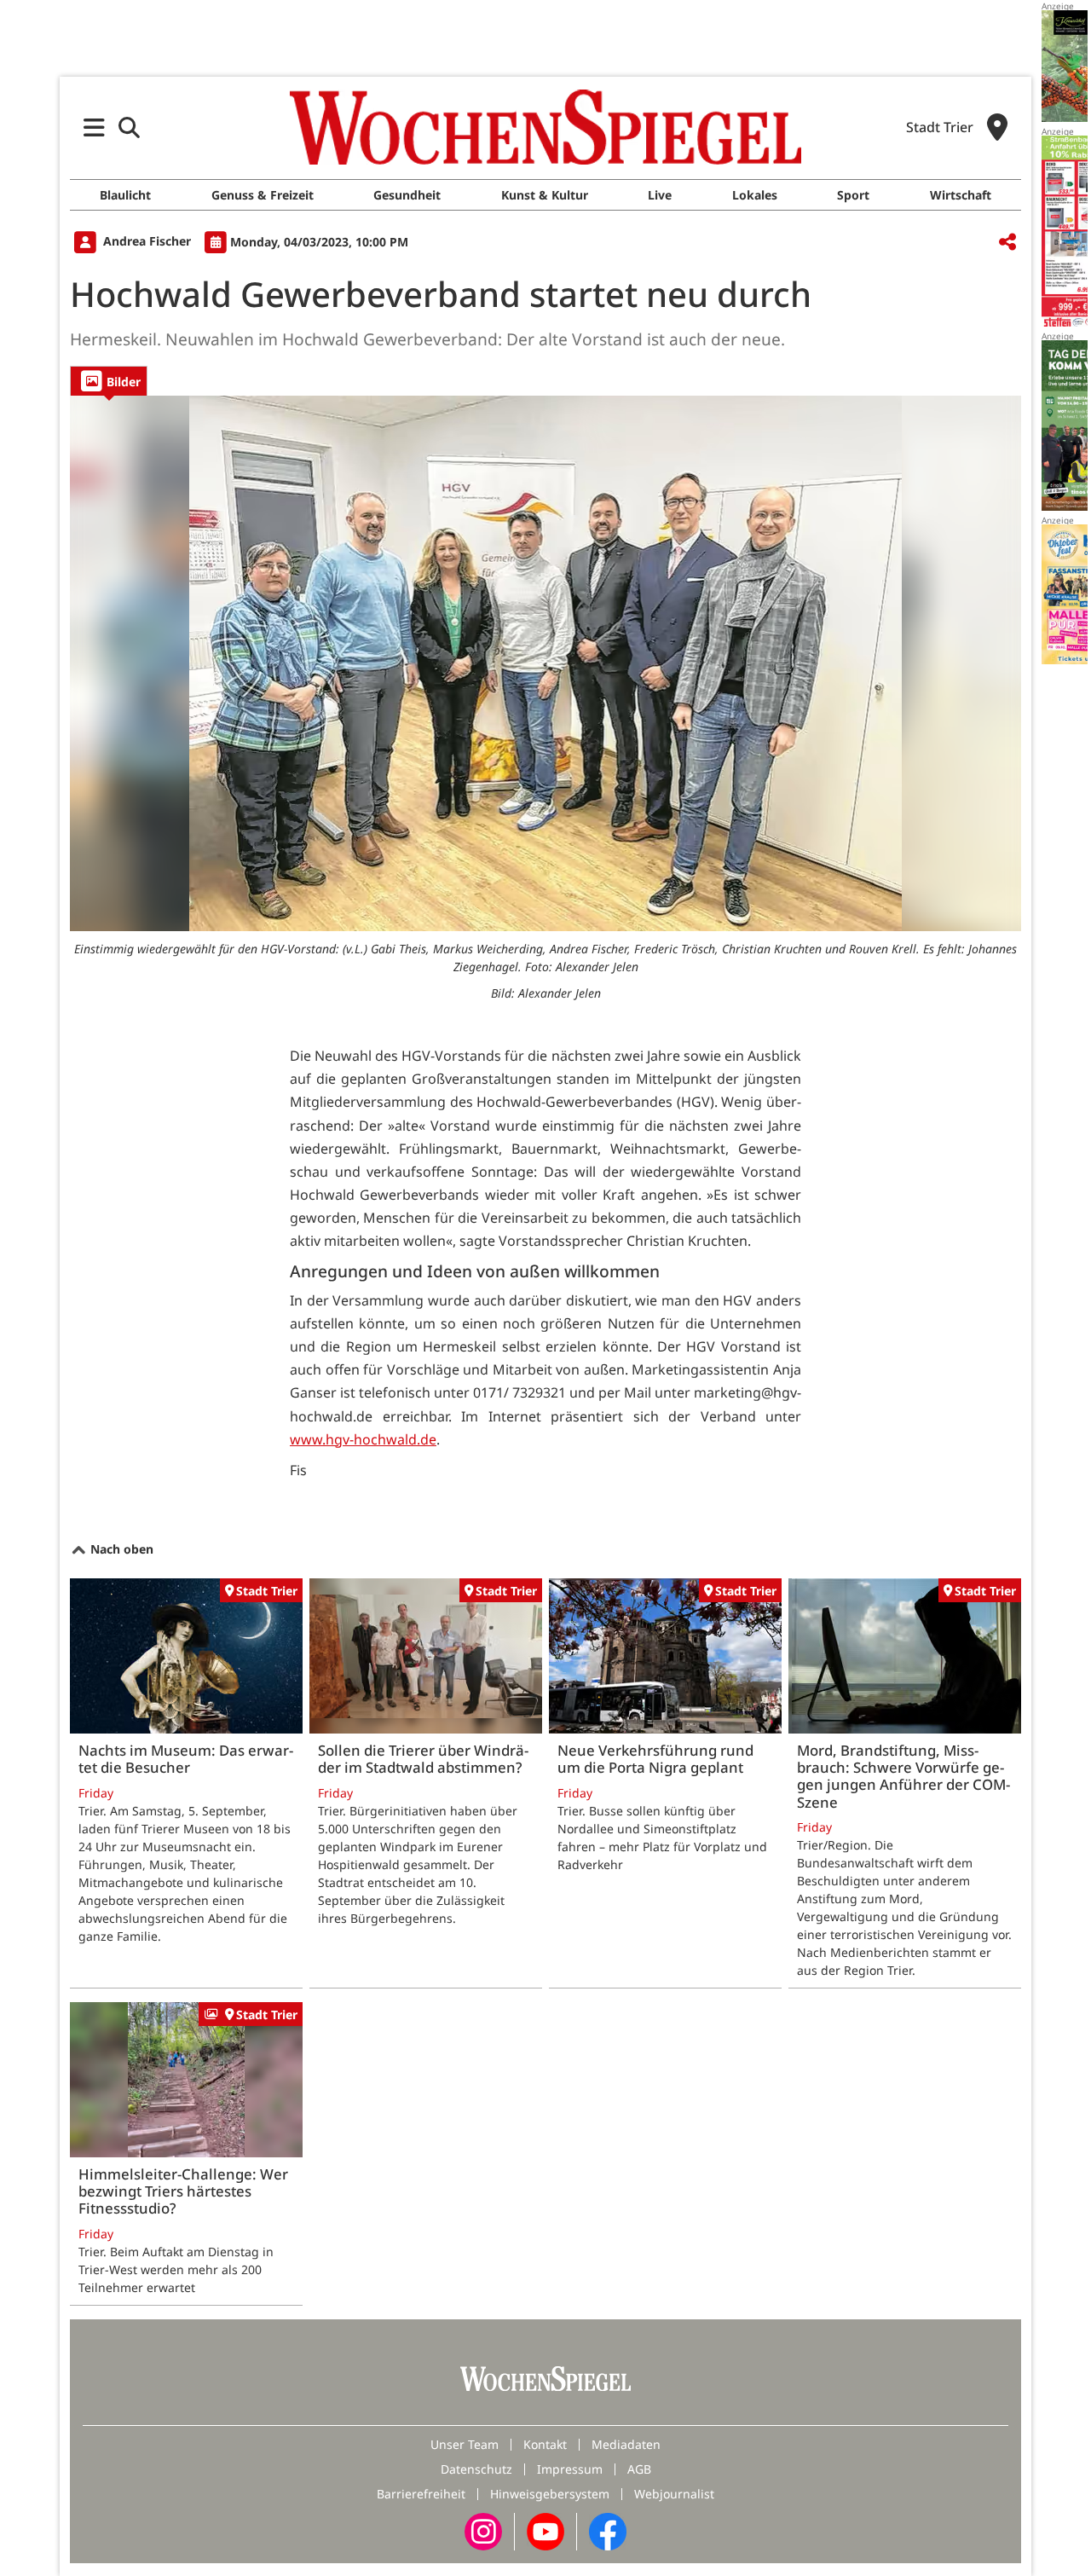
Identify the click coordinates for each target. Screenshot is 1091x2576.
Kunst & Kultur (545, 195)
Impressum (570, 2469)
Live (660, 195)
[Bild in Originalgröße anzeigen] (545, 663)
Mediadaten (626, 2444)
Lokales (755, 195)
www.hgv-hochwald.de (363, 1439)
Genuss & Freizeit (263, 195)
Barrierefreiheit (421, 2494)
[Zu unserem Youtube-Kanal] (545, 2530)
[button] (94, 127)
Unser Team (465, 2444)
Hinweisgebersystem (550, 2494)
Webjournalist (674, 2494)
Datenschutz (476, 2469)
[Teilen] (1007, 243)
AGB (639, 2469)
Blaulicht (125, 195)
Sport (853, 195)
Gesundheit (407, 195)
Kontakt (545, 2444)
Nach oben (120, 1549)
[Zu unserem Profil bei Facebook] (608, 2530)
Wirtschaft (961, 195)
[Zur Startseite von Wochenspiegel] (545, 127)
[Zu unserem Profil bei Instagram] (483, 2530)
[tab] (109, 381)
